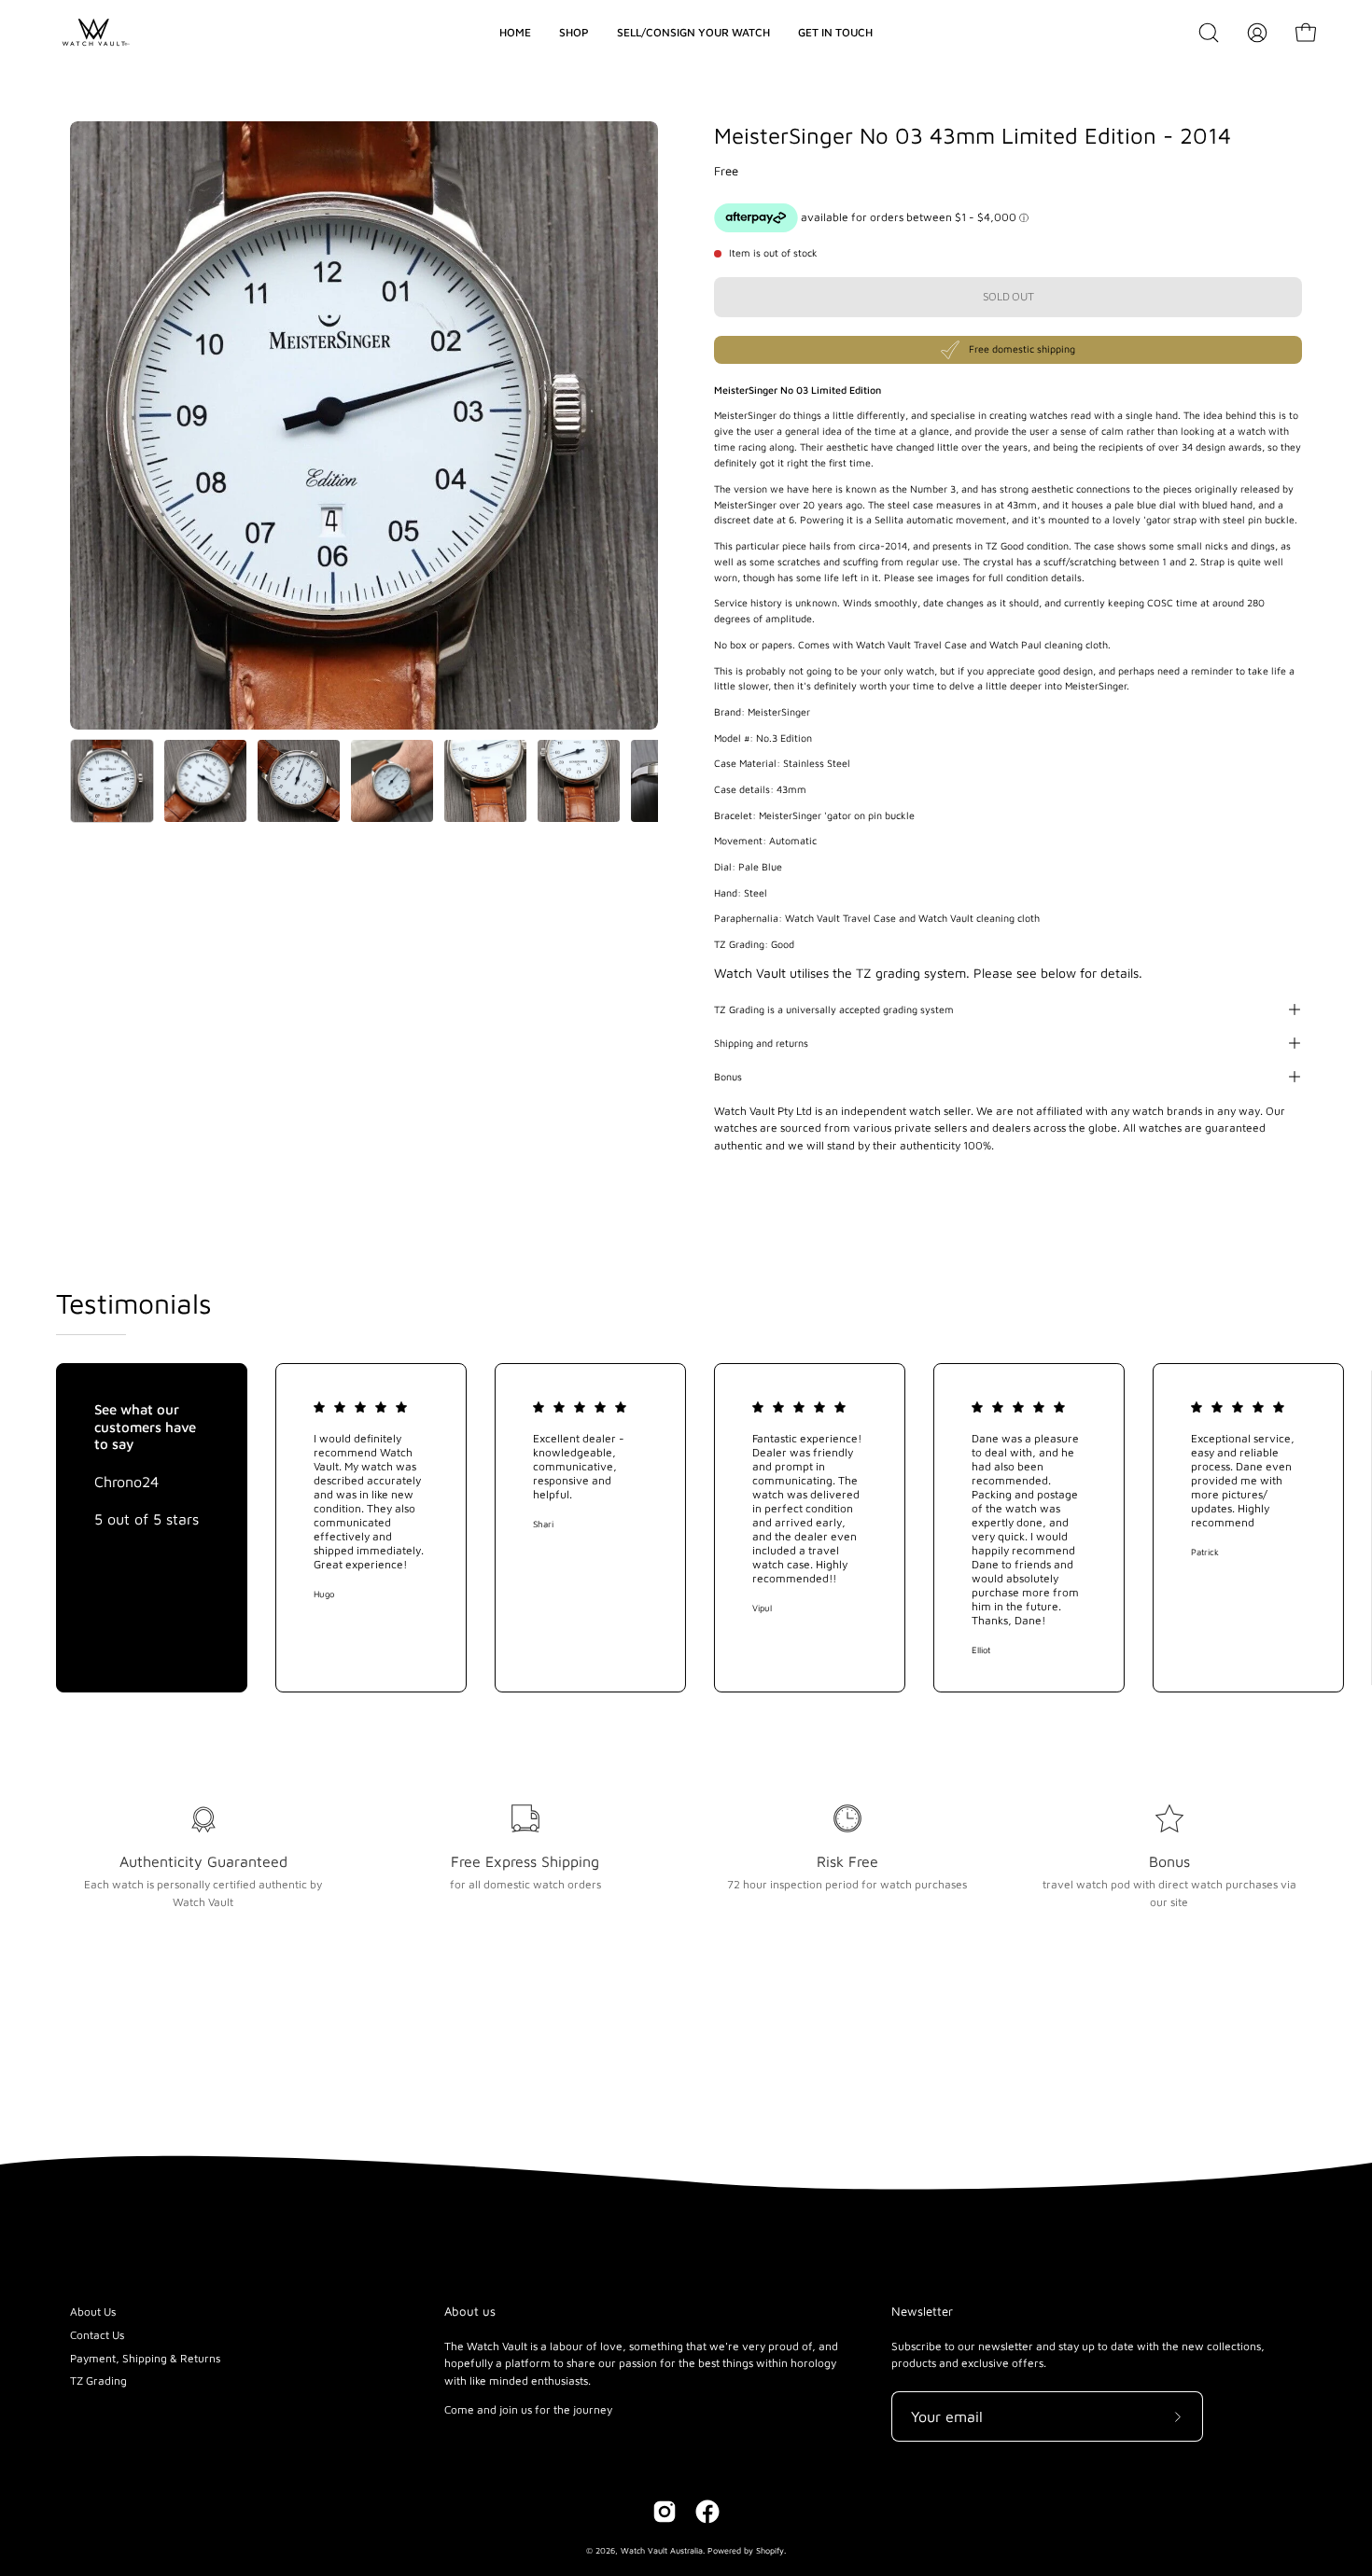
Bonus (728, 1077)
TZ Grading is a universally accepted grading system (834, 1010)
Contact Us (97, 2335)
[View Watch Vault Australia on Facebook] (707, 2512)
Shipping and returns (761, 1043)
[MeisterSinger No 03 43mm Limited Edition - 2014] (112, 781)
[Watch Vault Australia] (93, 33)
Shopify (770, 2550)
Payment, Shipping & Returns (145, 2358)
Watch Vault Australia (662, 2550)
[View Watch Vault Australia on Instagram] (665, 2512)
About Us (93, 2311)
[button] (1209, 33)
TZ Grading (98, 2381)
